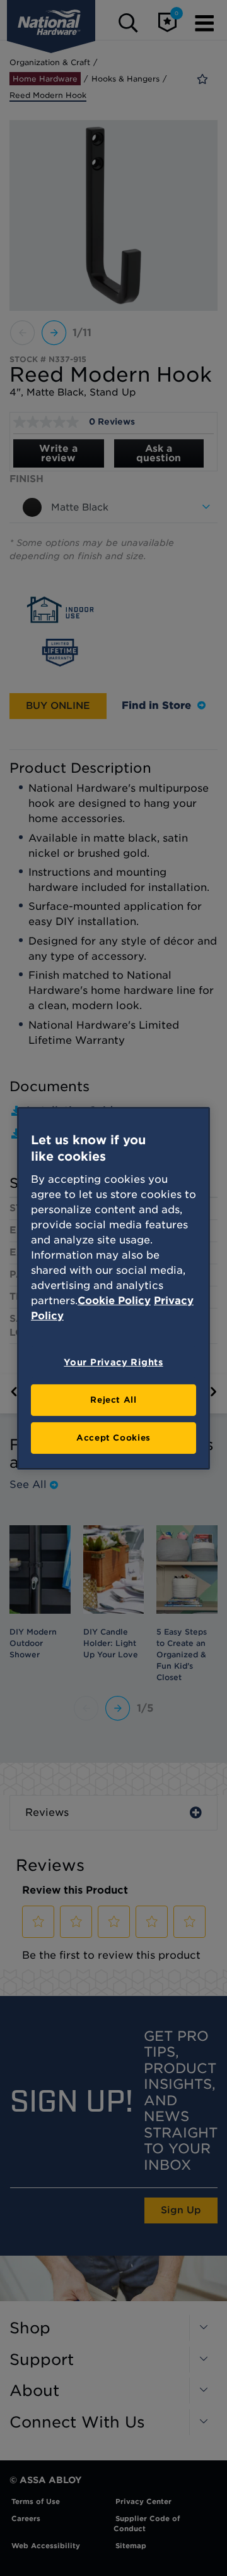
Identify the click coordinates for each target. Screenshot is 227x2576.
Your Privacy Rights (113, 1362)
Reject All (113, 1400)
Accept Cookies (113, 1438)
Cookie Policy (114, 1301)
